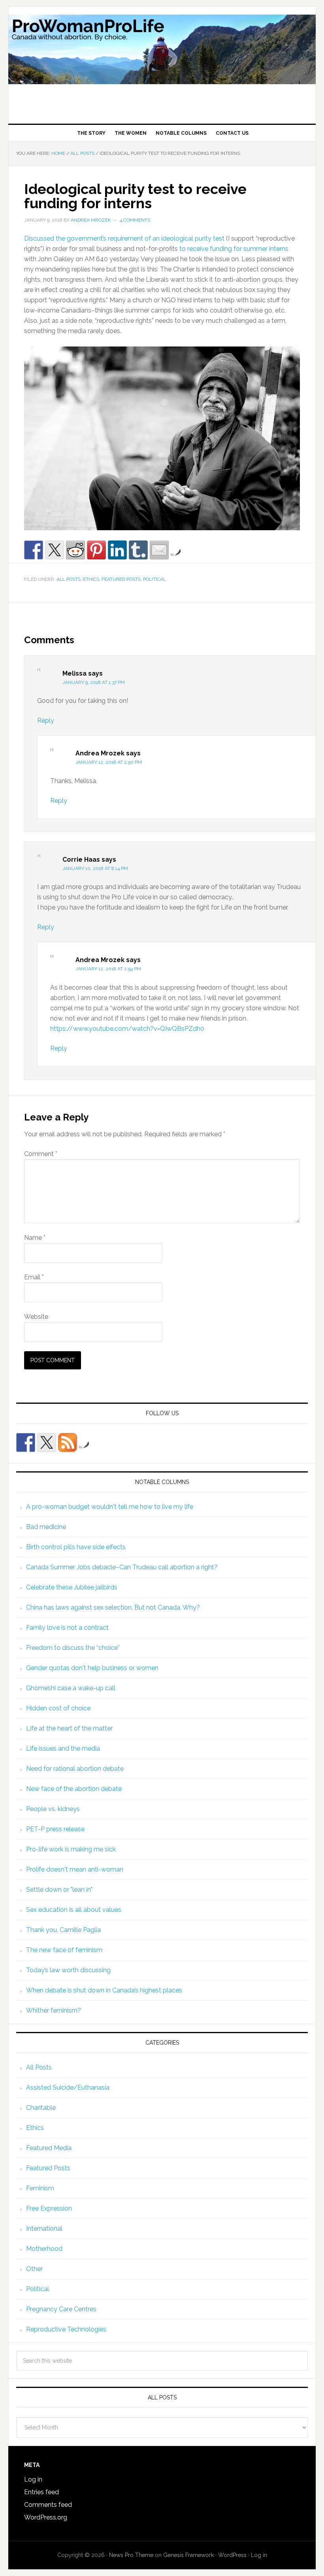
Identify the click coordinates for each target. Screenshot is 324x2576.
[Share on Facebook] (34, 550)
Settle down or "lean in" (59, 1890)
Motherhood (44, 2249)
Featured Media (49, 2148)
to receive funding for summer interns (234, 249)
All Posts (69, 579)
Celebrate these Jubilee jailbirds (72, 1587)
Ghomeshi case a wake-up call (71, 1688)
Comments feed (48, 2505)
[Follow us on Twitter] (47, 1442)
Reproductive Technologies (66, 2329)
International (44, 2229)
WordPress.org (46, 2517)
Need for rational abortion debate (75, 1769)
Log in (33, 2479)
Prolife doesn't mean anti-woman (75, 1869)
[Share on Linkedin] (117, 550)
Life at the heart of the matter (69, 1728)
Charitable (41, 2108)
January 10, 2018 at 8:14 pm (95, 868)
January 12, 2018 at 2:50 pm (109, 762)
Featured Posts (121, 579)
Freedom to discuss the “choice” (73, 1648)
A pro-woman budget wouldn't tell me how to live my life (110, 1507)
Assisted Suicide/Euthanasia (68, 2087)
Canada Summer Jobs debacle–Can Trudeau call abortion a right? (122, 1567)
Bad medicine (46, 1527)
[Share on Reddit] (75, 550)
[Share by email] (159, 550)
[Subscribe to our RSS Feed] (68, 1442)
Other (34, 2269)
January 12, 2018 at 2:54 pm (108, 969)
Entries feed (41, 2492)
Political (154, 579)
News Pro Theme (131, 2555)
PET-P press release (55, 1829)
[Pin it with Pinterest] (96, 550)
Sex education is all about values (74, 1910)
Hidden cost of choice (58, 1708)
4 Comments (135, 220)
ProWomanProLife (162, 62)
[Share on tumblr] (138, 550)
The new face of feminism (64, 1950)
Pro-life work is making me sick (71, 1849)
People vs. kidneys (53, 1809)
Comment (41, 1154)
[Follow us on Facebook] (26, 1442)
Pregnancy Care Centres (61, 2309)
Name (35, 1238)
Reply (46, 720)
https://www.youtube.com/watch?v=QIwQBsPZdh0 (127, 1029)
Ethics (91, 579)
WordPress (232, 2555)
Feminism (40, 2188)
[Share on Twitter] (55, 550)
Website (36, 1317)
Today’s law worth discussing (68, 1970)
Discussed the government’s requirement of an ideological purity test (124, 238)
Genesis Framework (188, 2555)
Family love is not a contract (67, 1628)
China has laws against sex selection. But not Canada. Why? (113, 1607)
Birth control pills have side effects (76, 1547)
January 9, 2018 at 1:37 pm (94, 682)
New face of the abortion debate (74, 1789)
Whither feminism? (54, 2010)
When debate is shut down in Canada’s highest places (104, 1990)
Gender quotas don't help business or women (92, 1668)
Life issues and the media (63, 1748)
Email (34, 1277)
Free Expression (49, 2208)
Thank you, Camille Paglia (63, 1930)
